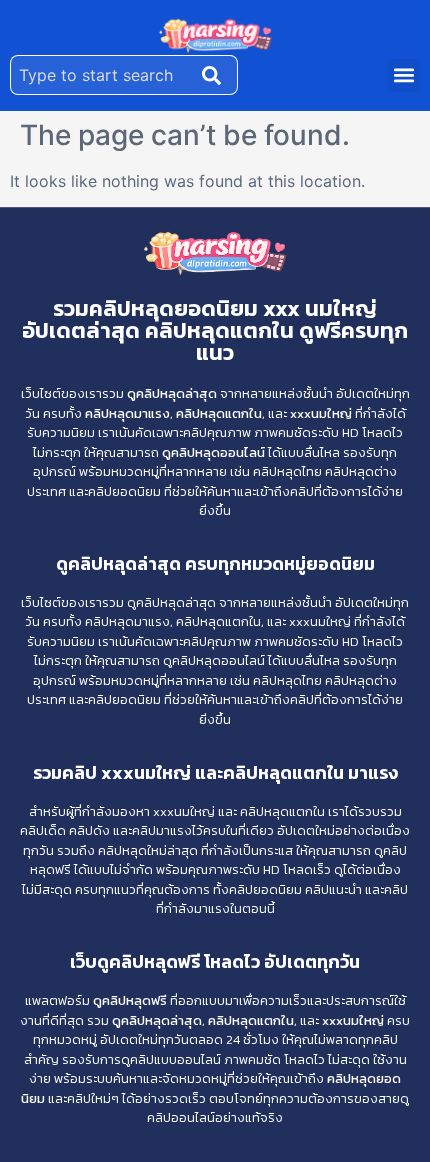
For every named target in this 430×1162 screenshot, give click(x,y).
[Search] (216, 75)
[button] (403, 75)
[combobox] (102, 75)
